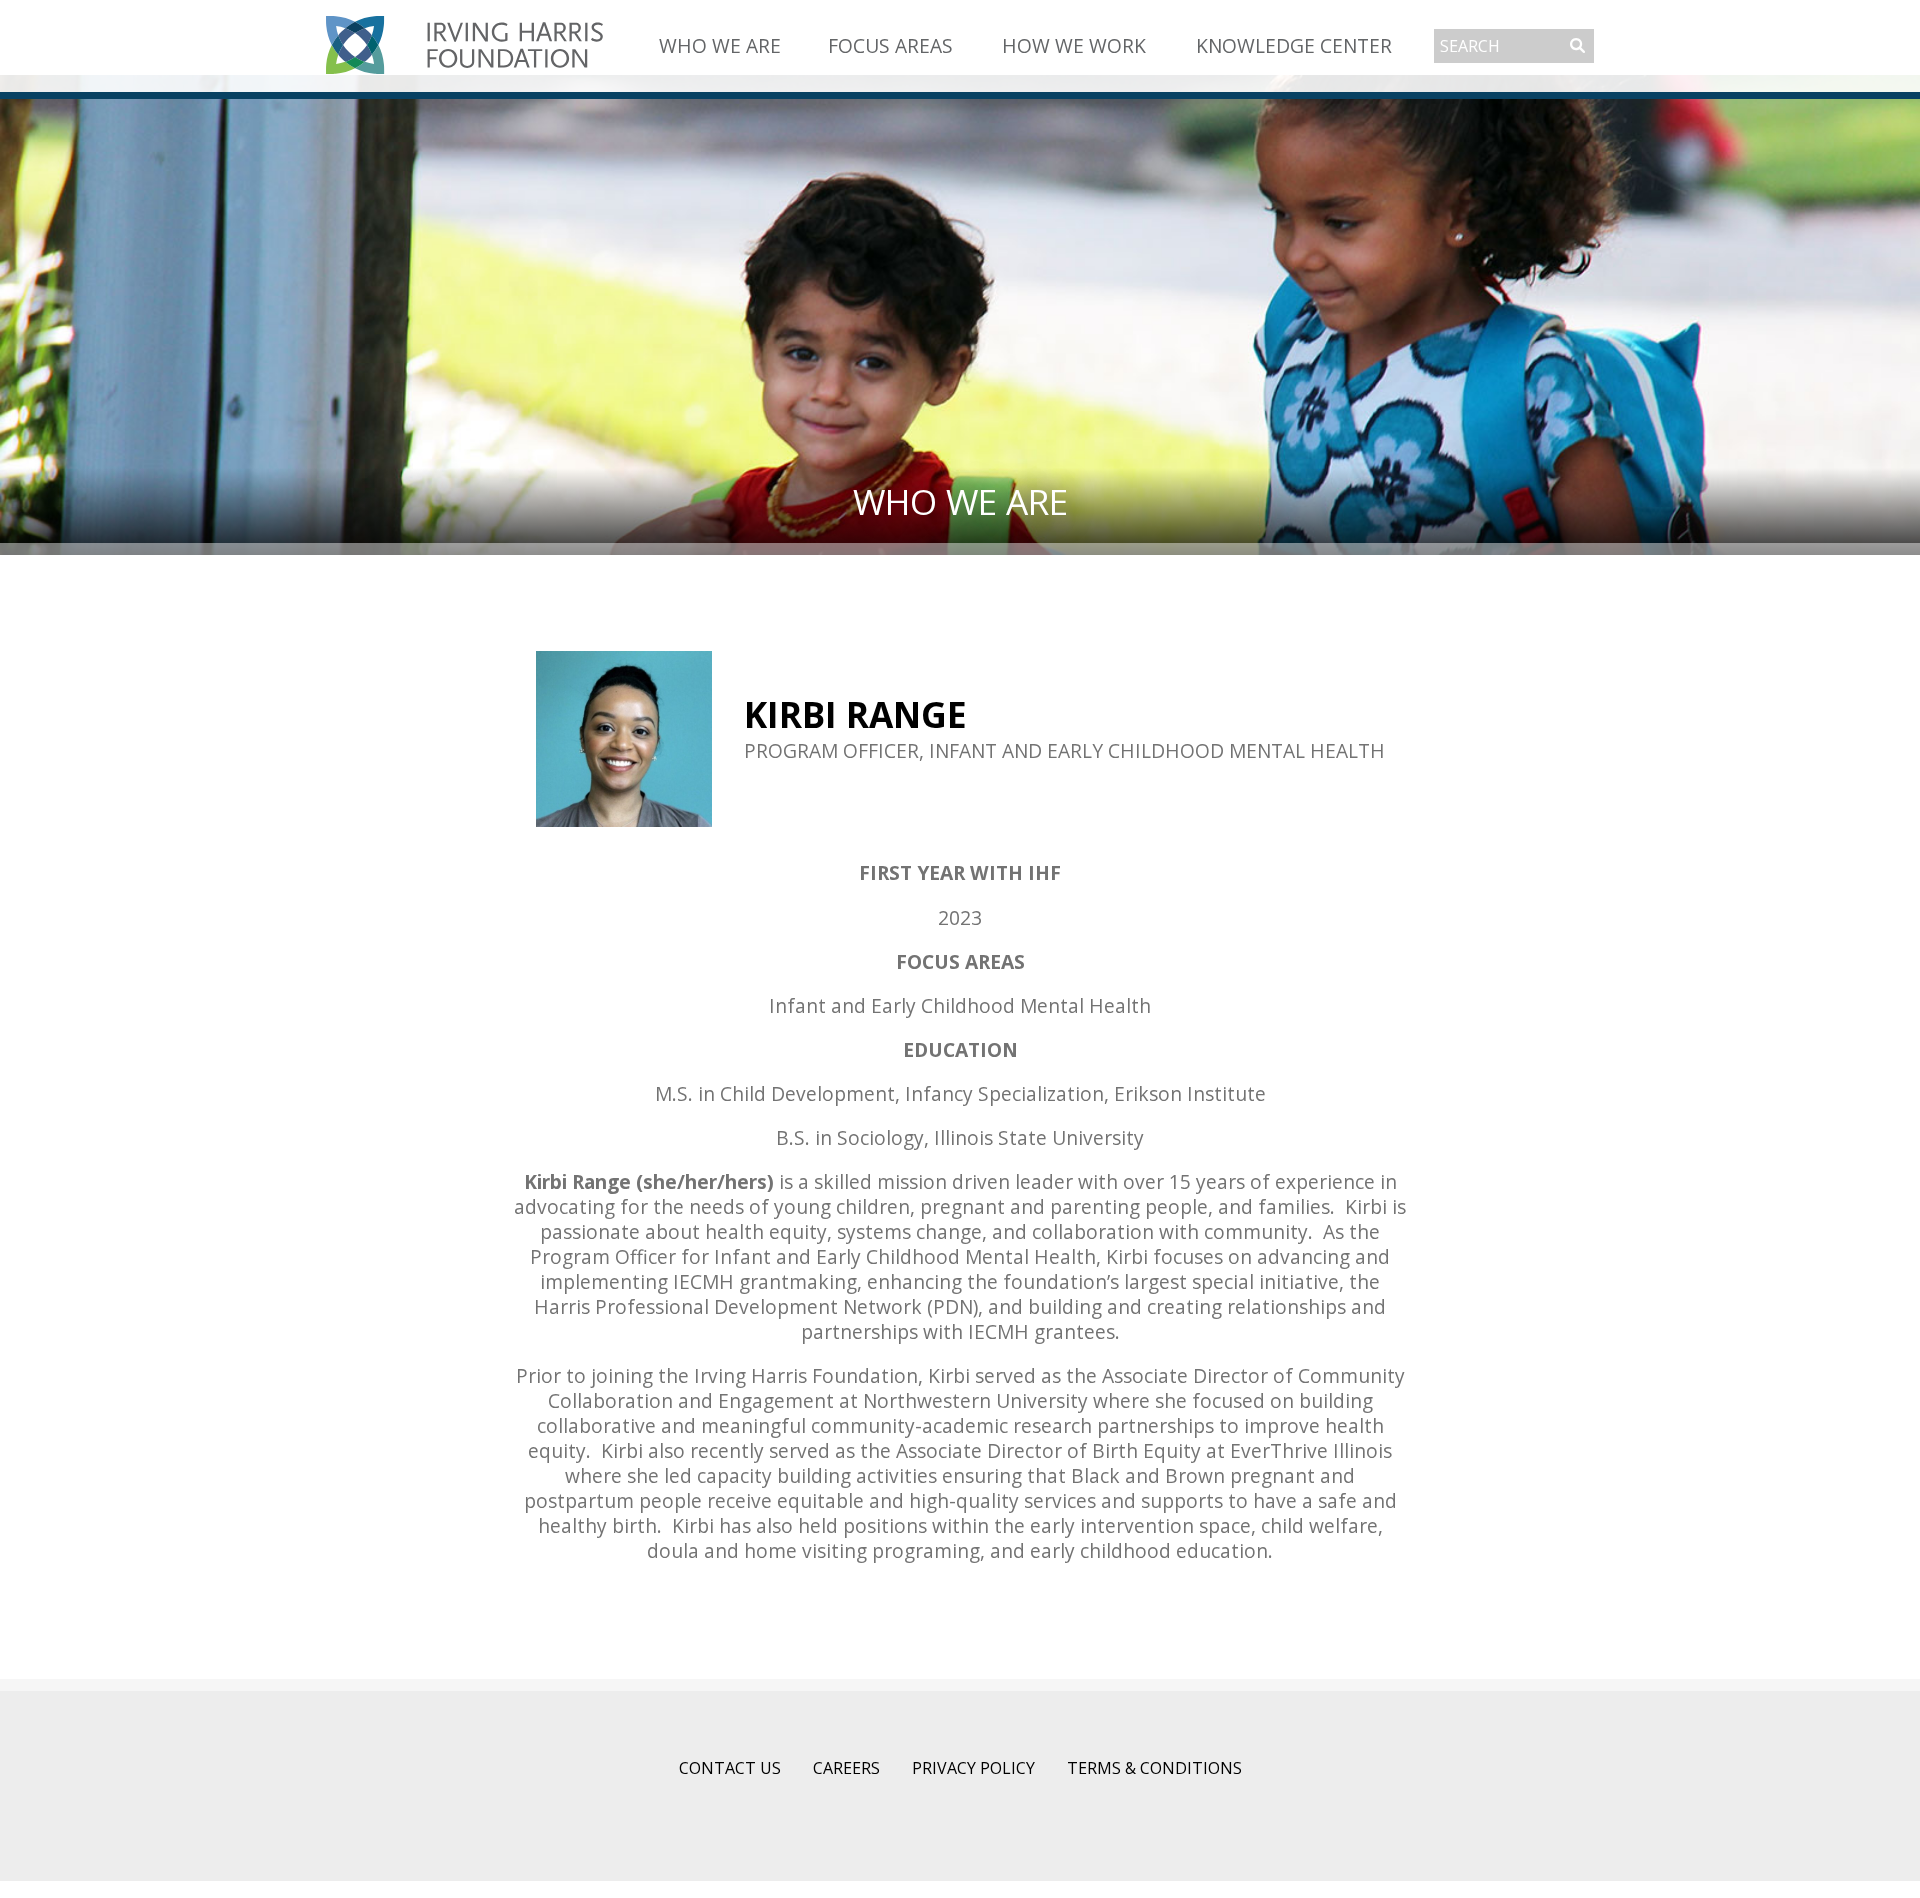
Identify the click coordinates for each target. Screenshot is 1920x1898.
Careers (846, 1768)
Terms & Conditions (1154, 1768)
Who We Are (720, 45)
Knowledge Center (1294, 45)
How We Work (1074, 45)
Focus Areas (890, 45)
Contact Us (730, 1768)
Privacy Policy (973, 1768)
